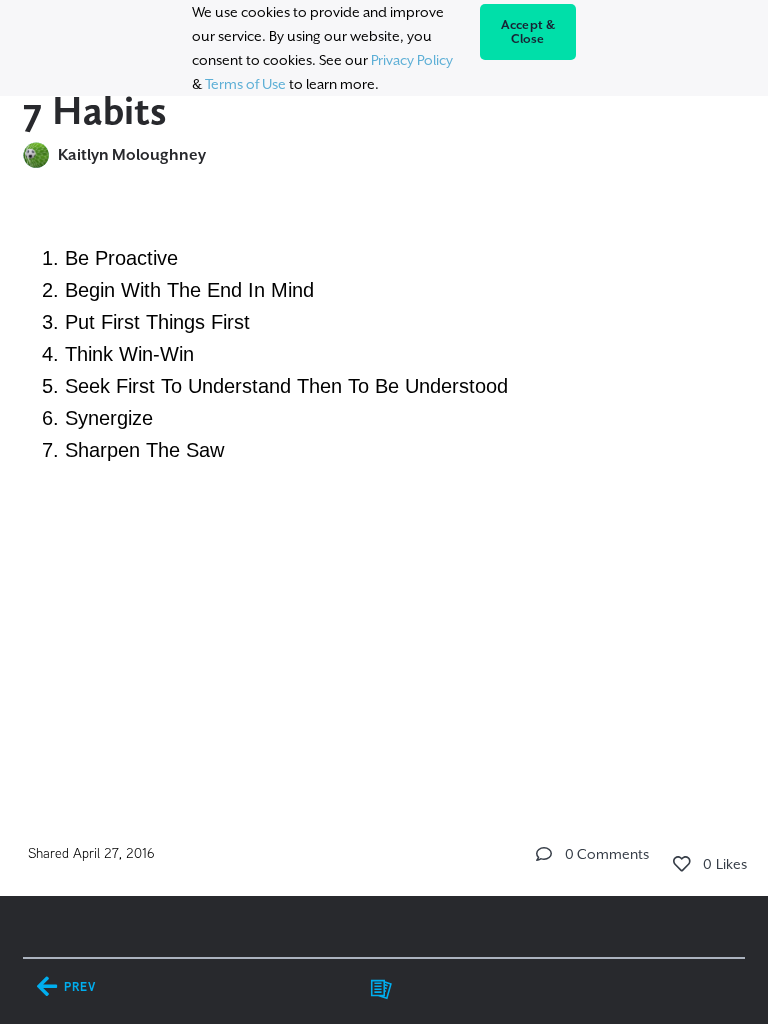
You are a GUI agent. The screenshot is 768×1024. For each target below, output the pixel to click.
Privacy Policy (412, 60)
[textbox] (384, 354)
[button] (544, 854)
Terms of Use (245, 84)
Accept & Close (528, 32)
